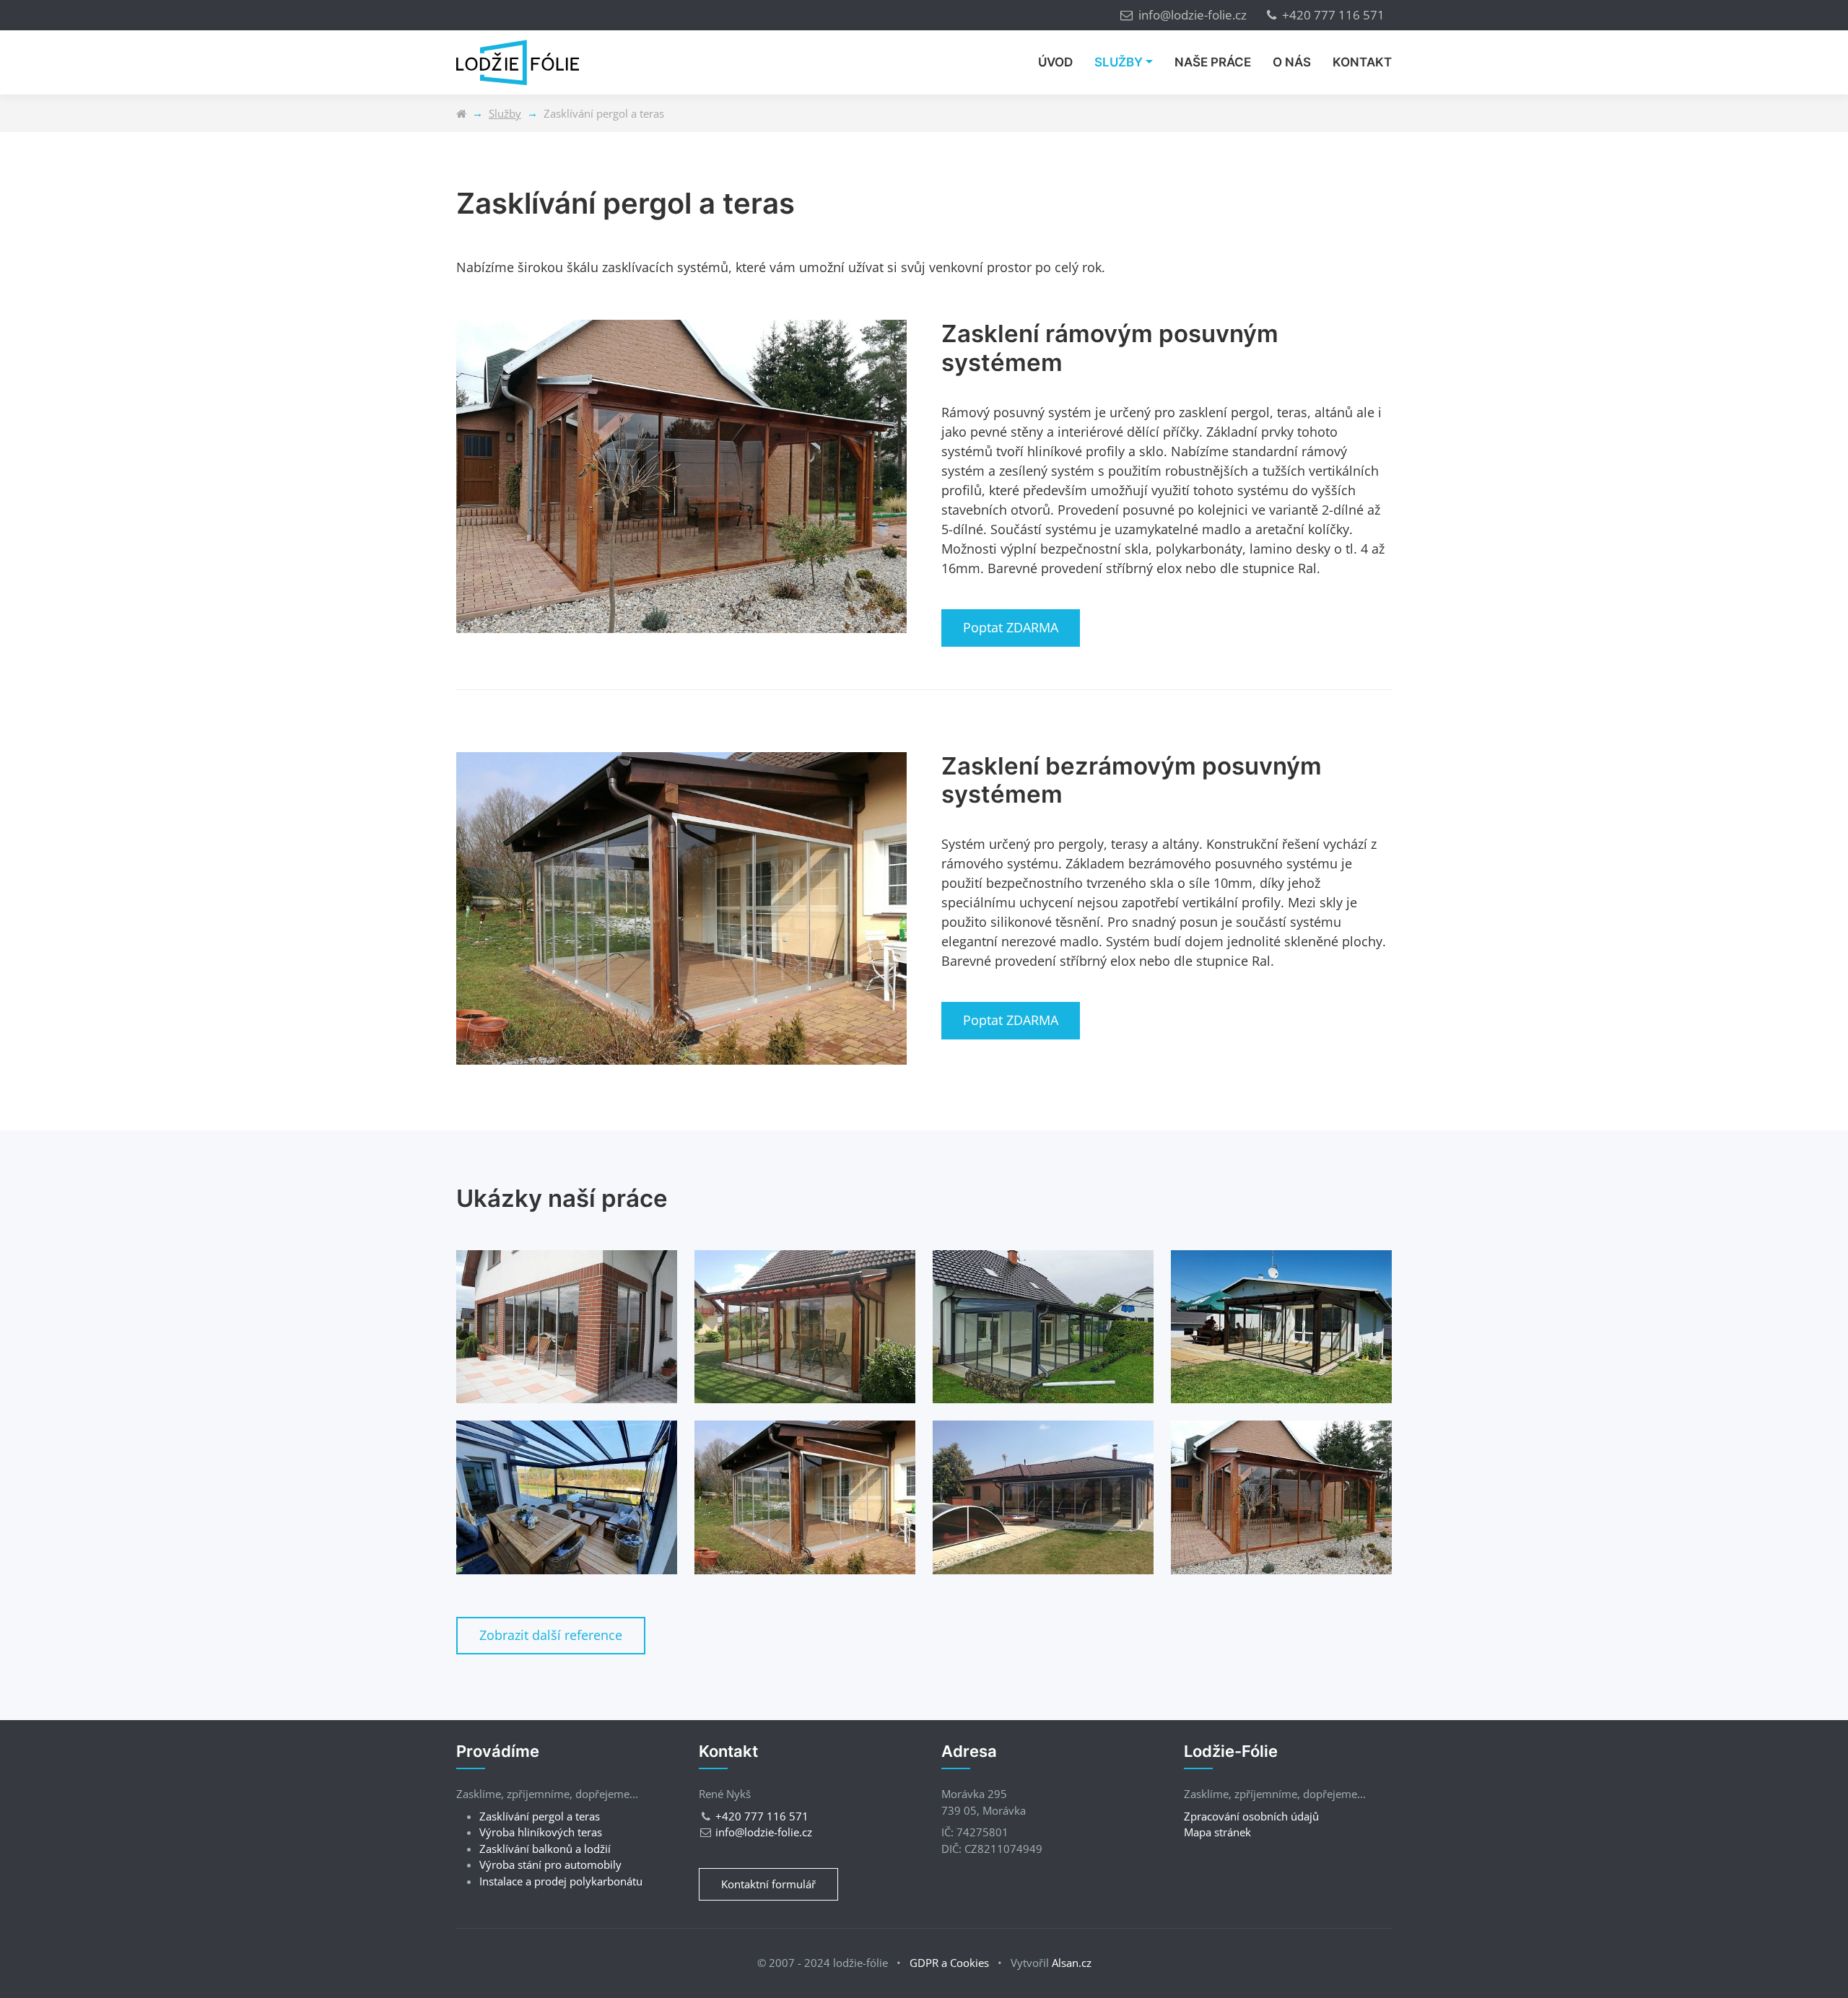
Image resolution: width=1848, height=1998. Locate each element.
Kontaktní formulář (768, 1884)
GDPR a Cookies (949, 1963)
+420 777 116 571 (1332, 15)
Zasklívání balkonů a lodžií (545, 1849)
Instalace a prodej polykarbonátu (561, 1881)
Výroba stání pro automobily (550, 1864)
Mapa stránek (1217, 1832)
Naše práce (1213, 62)
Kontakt (1362, 62)
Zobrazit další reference (551, 1635)
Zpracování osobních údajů (1251, 1816)
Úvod (1055, 62)
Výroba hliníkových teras (541, 1832)
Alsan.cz (1072, 1963)
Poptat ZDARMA (1011, 627)
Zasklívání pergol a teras (540, 1816)
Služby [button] (1119, 62)
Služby (505, 113)
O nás (1292, 62)
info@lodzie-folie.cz (1191, 15)
